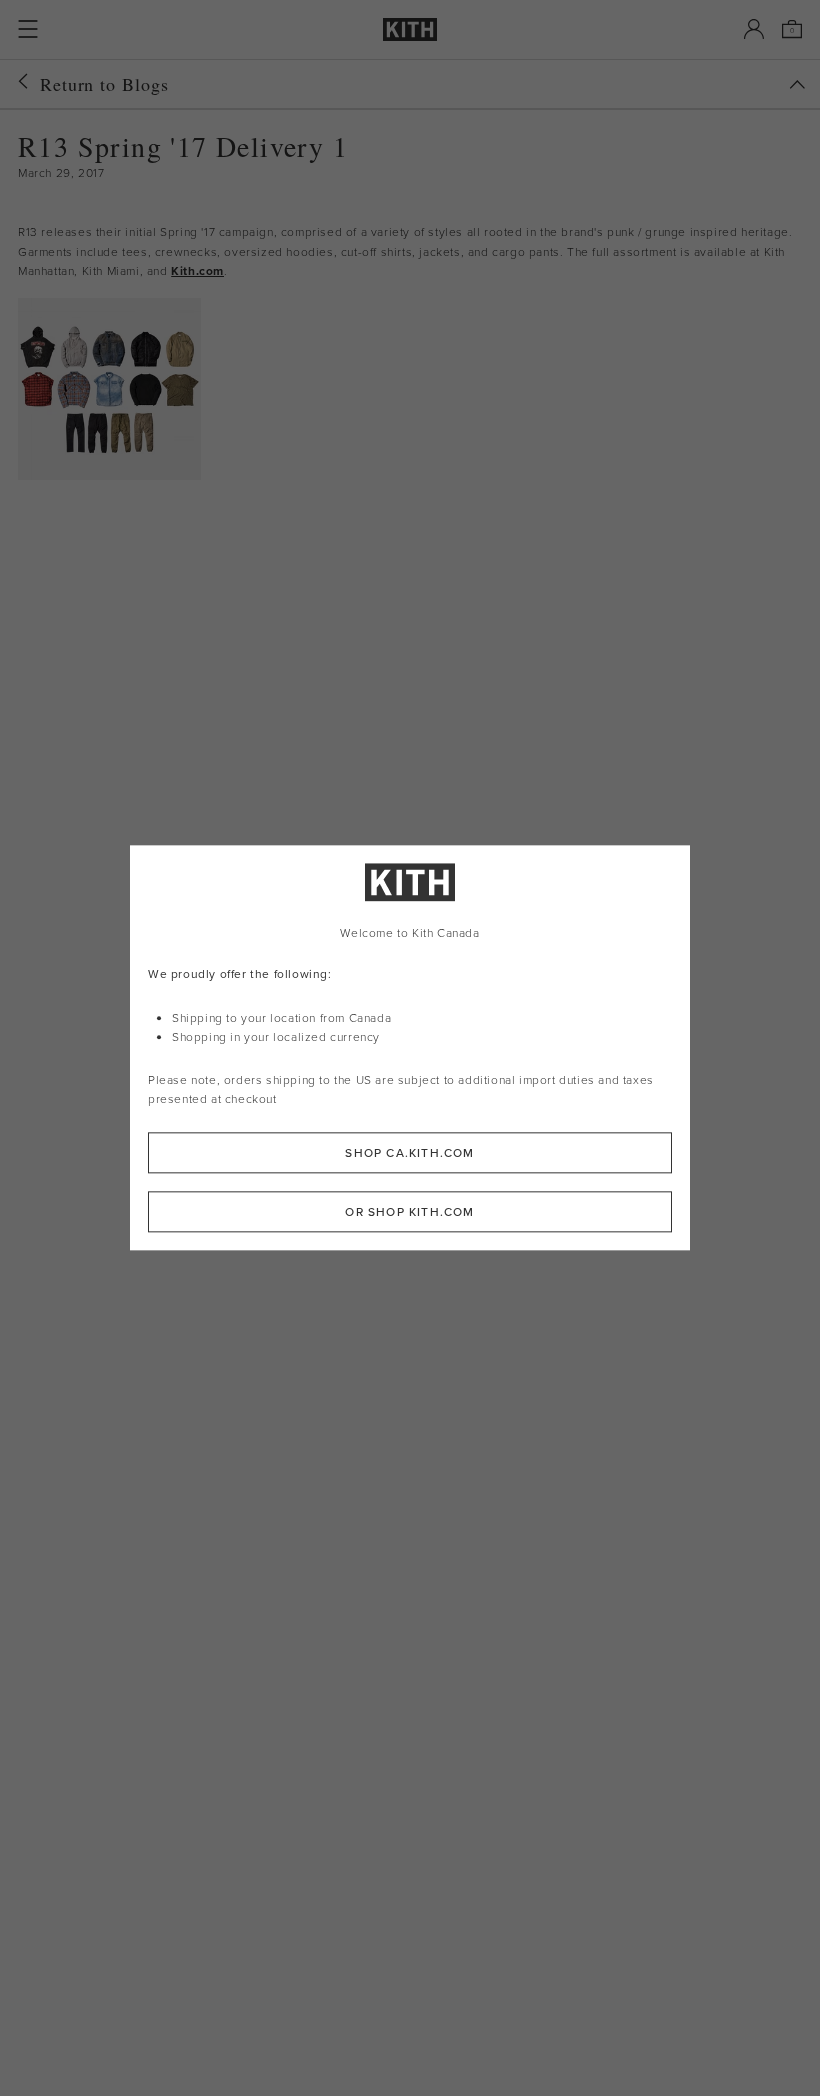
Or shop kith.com (409, 1212)
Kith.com (197, 270)
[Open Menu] (28, 29)
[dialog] (410, 1047)
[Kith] (410, 29)
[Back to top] (797, 84)
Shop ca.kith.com (409, 1153)
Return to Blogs (104, 84)
